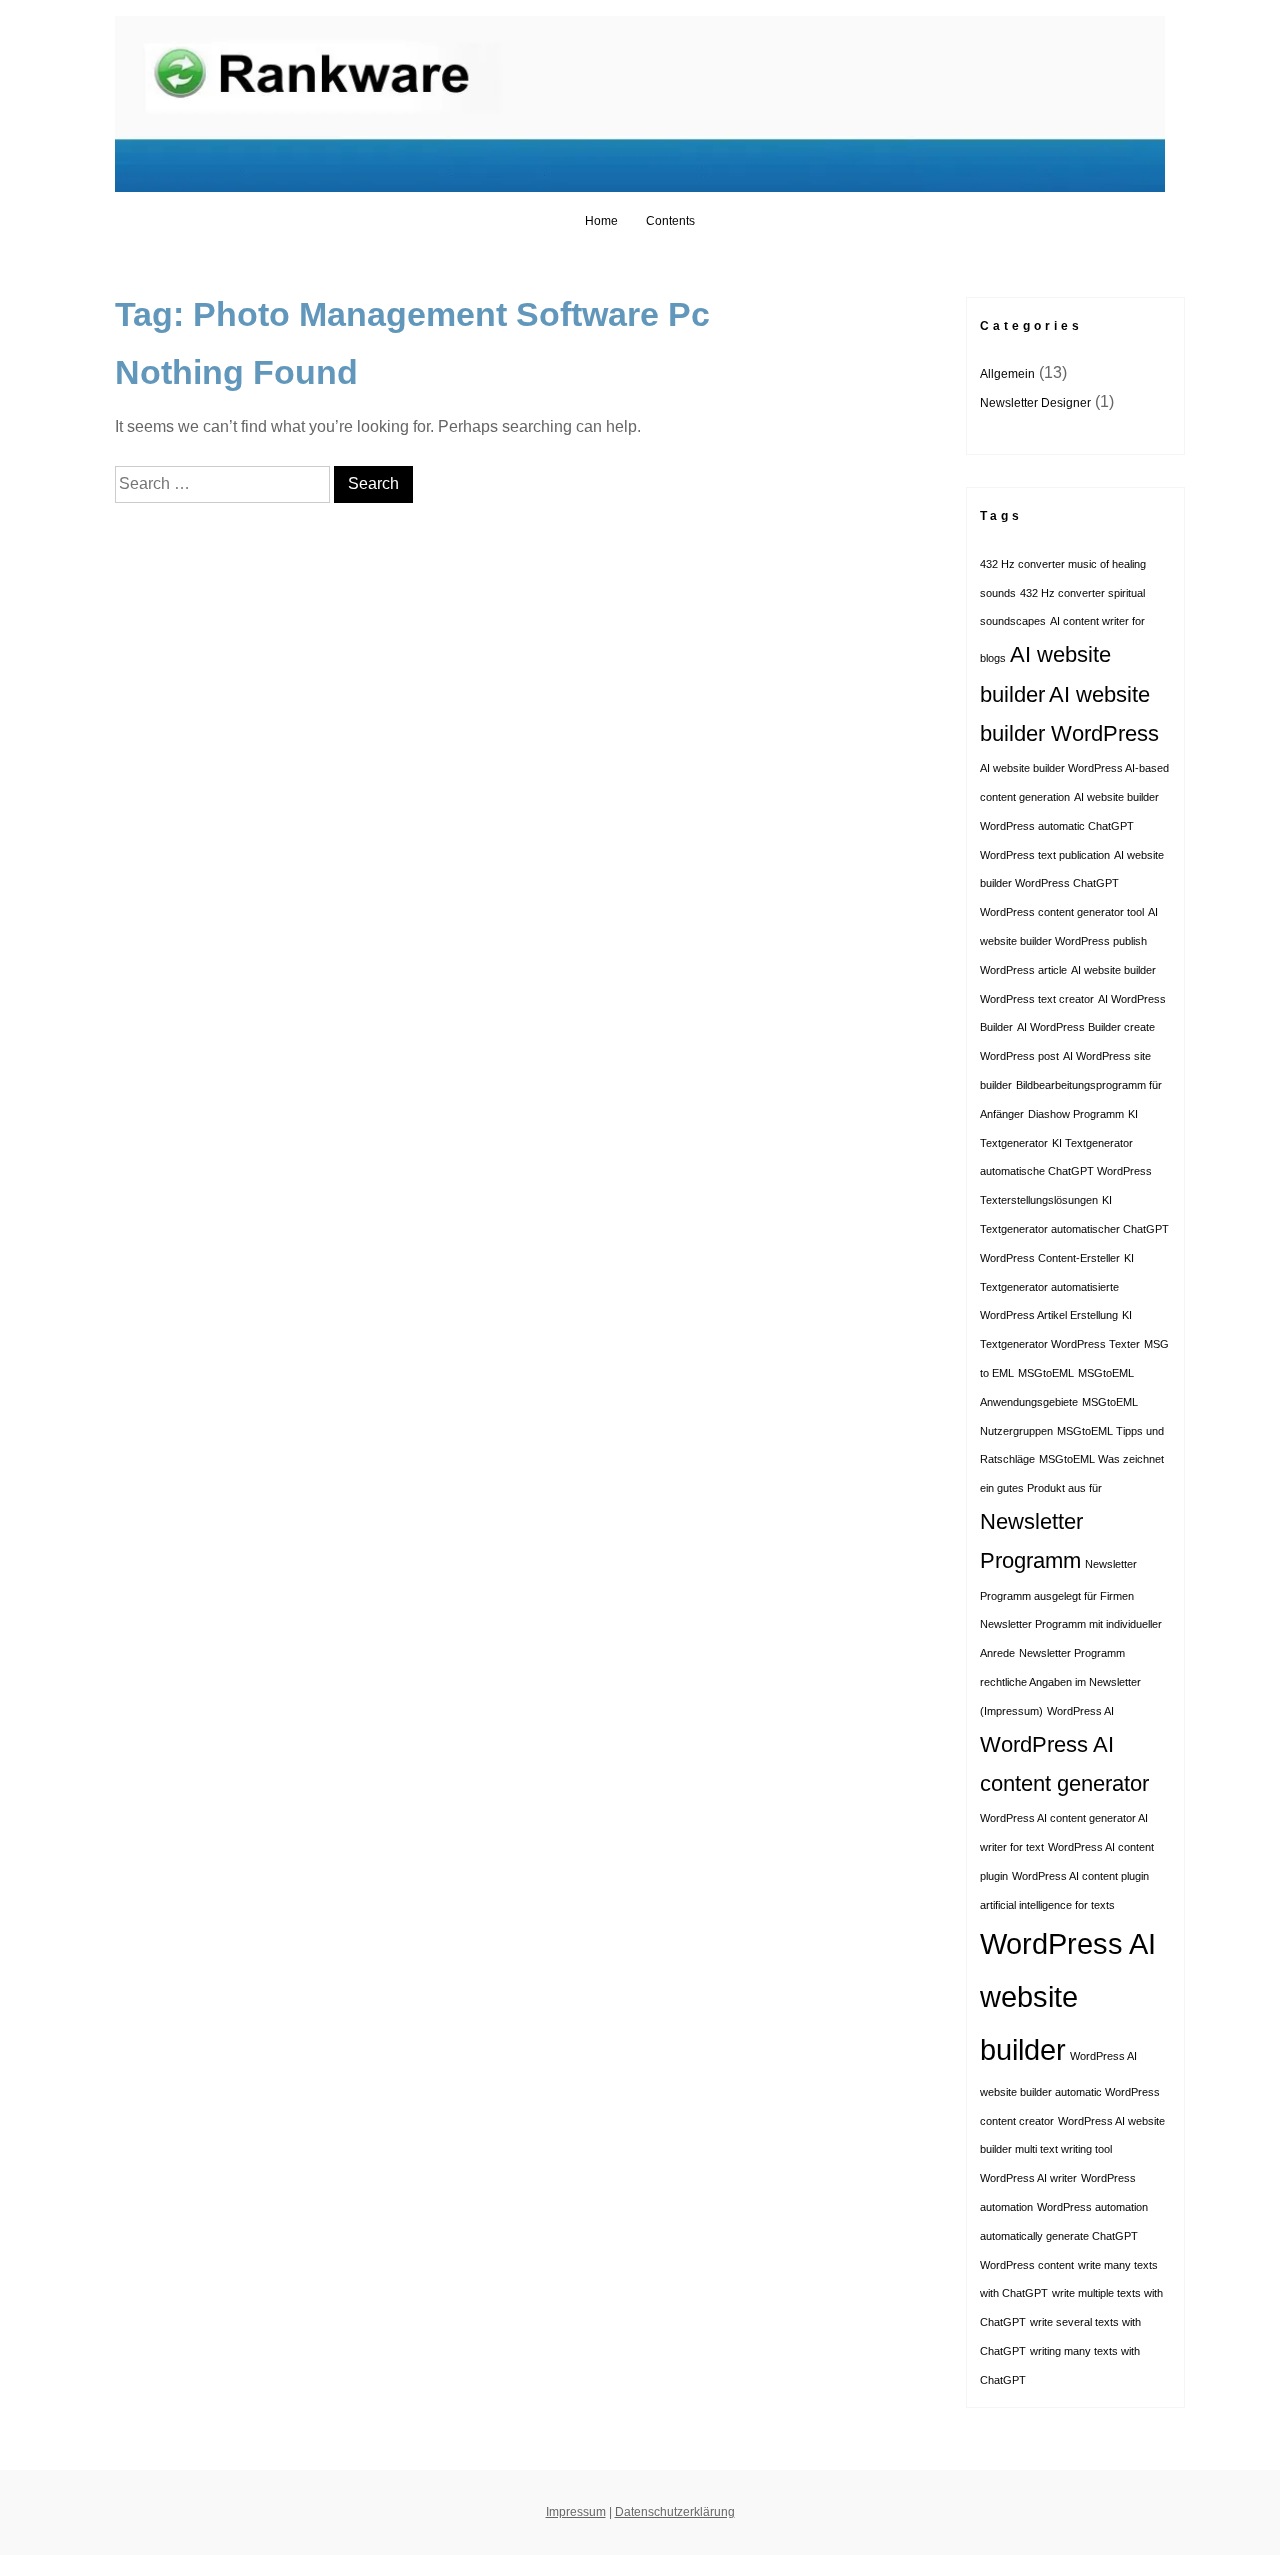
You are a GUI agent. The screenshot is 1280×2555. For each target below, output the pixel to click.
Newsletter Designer (1035, 403)
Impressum (576, 2512)
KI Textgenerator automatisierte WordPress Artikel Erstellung (1057, 1287)
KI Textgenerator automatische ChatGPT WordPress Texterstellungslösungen (1066, 1172)
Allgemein (1007, 374)
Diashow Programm (1076, 1114)
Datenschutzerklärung (675, 2512)
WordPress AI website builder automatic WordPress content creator (1070, 2088)
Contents (670, 221)
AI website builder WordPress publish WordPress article (1069, 941)
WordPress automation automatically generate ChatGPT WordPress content (1064, 2236)
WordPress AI (1080, 1711)
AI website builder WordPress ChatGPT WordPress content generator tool (1072, 884)
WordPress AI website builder (1068, 1996)
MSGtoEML (1046, 1373)
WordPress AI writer (1028, 2178)
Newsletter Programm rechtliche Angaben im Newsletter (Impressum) (1060, 1682)
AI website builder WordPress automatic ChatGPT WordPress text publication (1069, 826)
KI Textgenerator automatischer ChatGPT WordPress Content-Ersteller (1074, 1229)
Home (601, 221)
